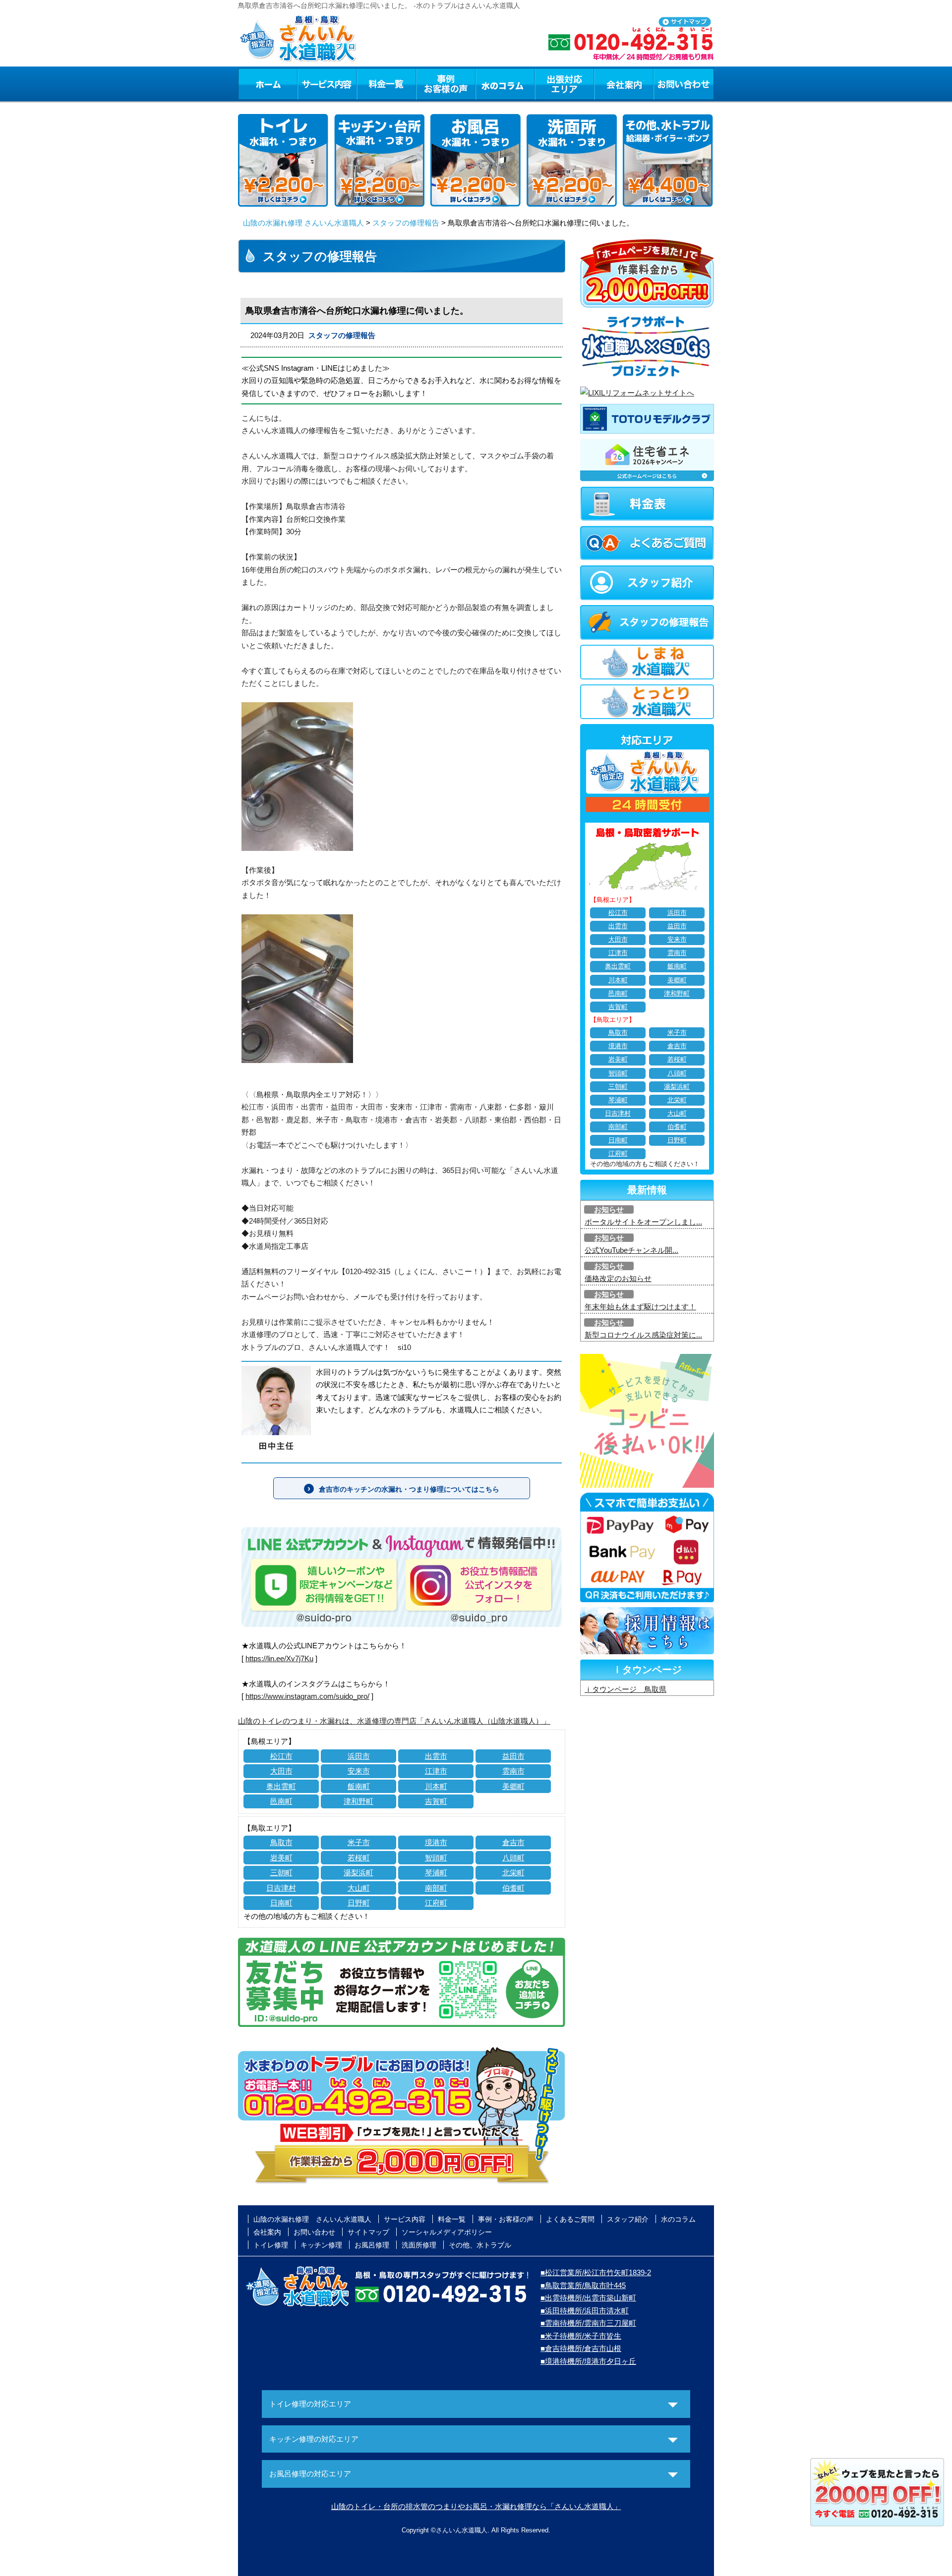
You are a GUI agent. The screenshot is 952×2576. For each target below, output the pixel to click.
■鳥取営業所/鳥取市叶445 (583, 2285)
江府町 (436, 1903)
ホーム (268, 84)
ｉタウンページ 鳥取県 (625, 1689)
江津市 (436, 1771)
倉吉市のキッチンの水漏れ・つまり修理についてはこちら (409, 1489)
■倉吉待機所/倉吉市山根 (581, 2348)
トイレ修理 (271, 2245)
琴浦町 (436, 1873)
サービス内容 (327, 84)
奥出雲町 (281, 1786)
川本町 (436, 1786)
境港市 (436, 1842)
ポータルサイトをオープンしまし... (643, 1222)
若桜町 (359, 1858)
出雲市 (436, 1756)
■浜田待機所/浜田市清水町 (585, 2311)
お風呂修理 (372, 2245)
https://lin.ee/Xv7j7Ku (279, 1658)
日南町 (281, 1903)
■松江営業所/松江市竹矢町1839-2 (596, 2272)
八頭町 (513, 1858)
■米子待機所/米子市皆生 (581, 2336)
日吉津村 (281, 1888)
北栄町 (513, 1873)
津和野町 (358, 1801)
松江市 (281, 1756)
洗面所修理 (419, 2245)
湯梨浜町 (358, 1873)
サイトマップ (368, 2232)
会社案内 (624, 84)
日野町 (359, 1903)
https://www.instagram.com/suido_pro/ (307, 1696)
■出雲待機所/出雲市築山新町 (588, 2298)
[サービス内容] (309, 84)
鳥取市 (281, 1842)
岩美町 (281, 1858)
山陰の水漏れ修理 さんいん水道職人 (303, 223)
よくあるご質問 (570, 2219)
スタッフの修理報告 (406, 223)
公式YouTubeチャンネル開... (631, 1250)
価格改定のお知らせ (618, 1278)
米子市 (359, 1842)
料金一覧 (386, 84)
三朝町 (281, 1873)
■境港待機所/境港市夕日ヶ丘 (588, 2361)
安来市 (359, 1771)
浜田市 (359, 1756)
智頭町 (436, 1858)
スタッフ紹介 (628, 2219)
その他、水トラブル (480, 2245)
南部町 (436, 1888)
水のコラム (505, 84)
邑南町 (281, 1801)
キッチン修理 (321, 2245)
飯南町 (359, 1786)
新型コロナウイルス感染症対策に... (643, 1335)
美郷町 (513, 1786)
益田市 (513, 1756)
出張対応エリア (565, 84)
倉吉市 (513, 1842)
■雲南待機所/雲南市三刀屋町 (588, 2323)
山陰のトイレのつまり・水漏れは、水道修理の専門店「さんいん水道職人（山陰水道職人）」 (394, 1721)
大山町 (359, 1888)
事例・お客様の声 (446, 84)
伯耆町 (513, 1888)
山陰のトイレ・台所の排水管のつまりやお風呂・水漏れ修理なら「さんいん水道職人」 (476, 2506)
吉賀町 (436, 1801)
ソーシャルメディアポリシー (447, 2232)
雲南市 (513, 1771)
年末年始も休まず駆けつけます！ (640, 1307)
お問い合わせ (684, 84)
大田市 (281, 1771)
